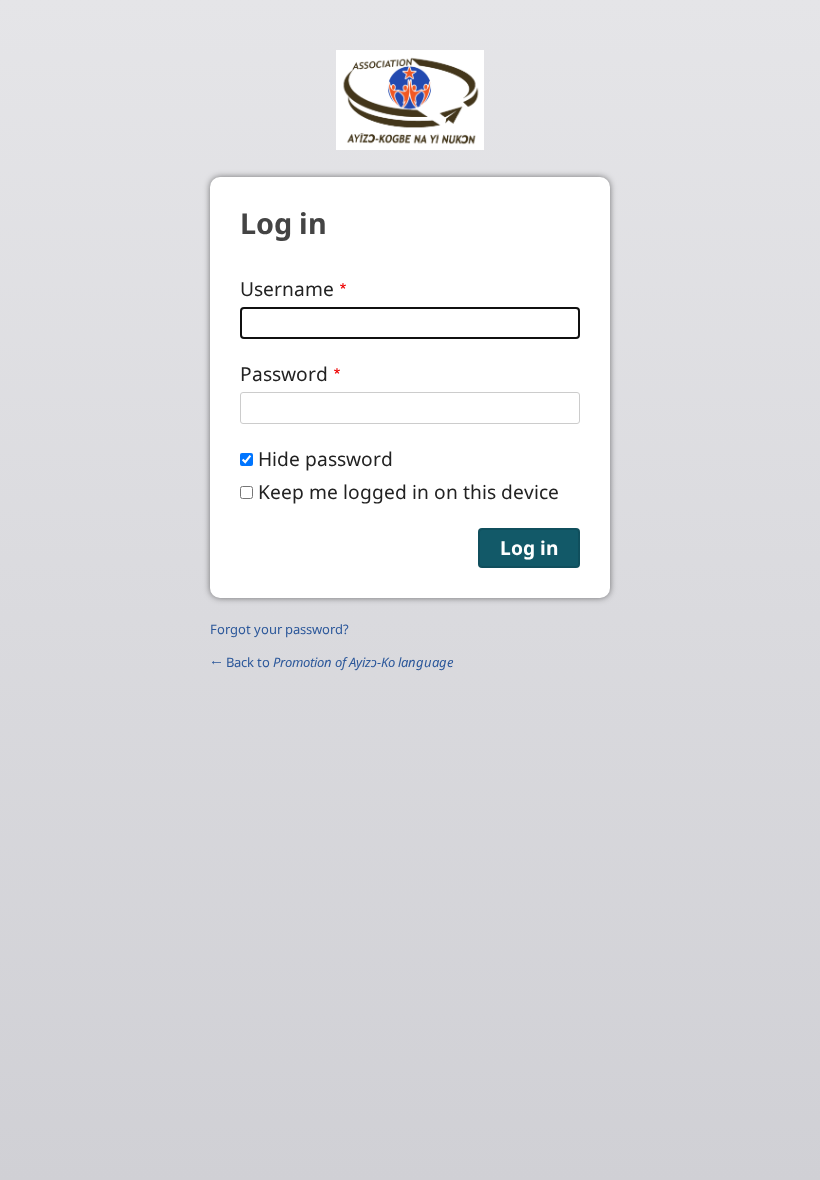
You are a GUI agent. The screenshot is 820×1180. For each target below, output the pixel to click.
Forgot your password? (279, 629)
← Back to (331, 662)
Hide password (325, 458)
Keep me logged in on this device (408, 491)
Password (284, 373)
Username (287, 288)
